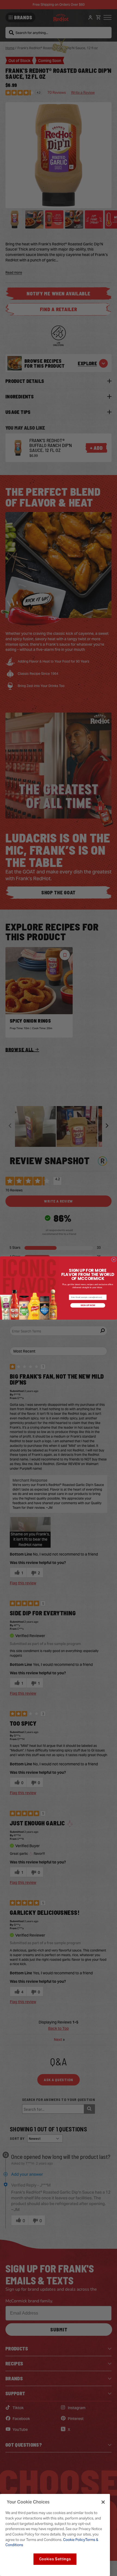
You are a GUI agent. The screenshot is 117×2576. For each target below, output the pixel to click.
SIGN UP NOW (88, 1305)
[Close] (103, 2502)
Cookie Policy (74, 2540)
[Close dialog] (114, 1259)
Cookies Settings (55, 2559)
